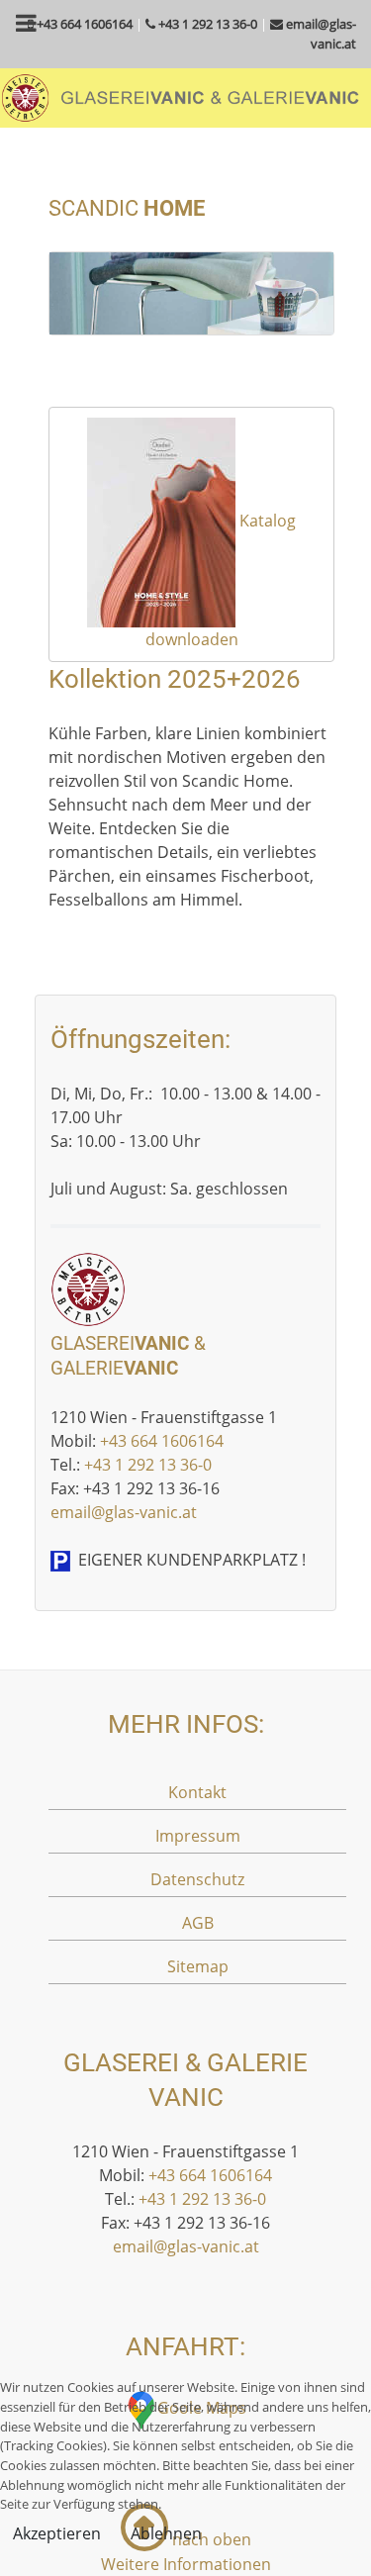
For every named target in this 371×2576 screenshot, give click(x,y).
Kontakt (197, 1792)
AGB (198, 1923)
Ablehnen (166, 2533)
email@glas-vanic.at (124, 1512)
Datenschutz (197, 1879)
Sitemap (198, 1966)
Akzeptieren (57, 2533)
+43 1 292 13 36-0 (148, 1465)
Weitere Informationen (186, 2564)
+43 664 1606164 (162, 1441)
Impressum (198, 1836)
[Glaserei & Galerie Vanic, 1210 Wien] (181, 96)
